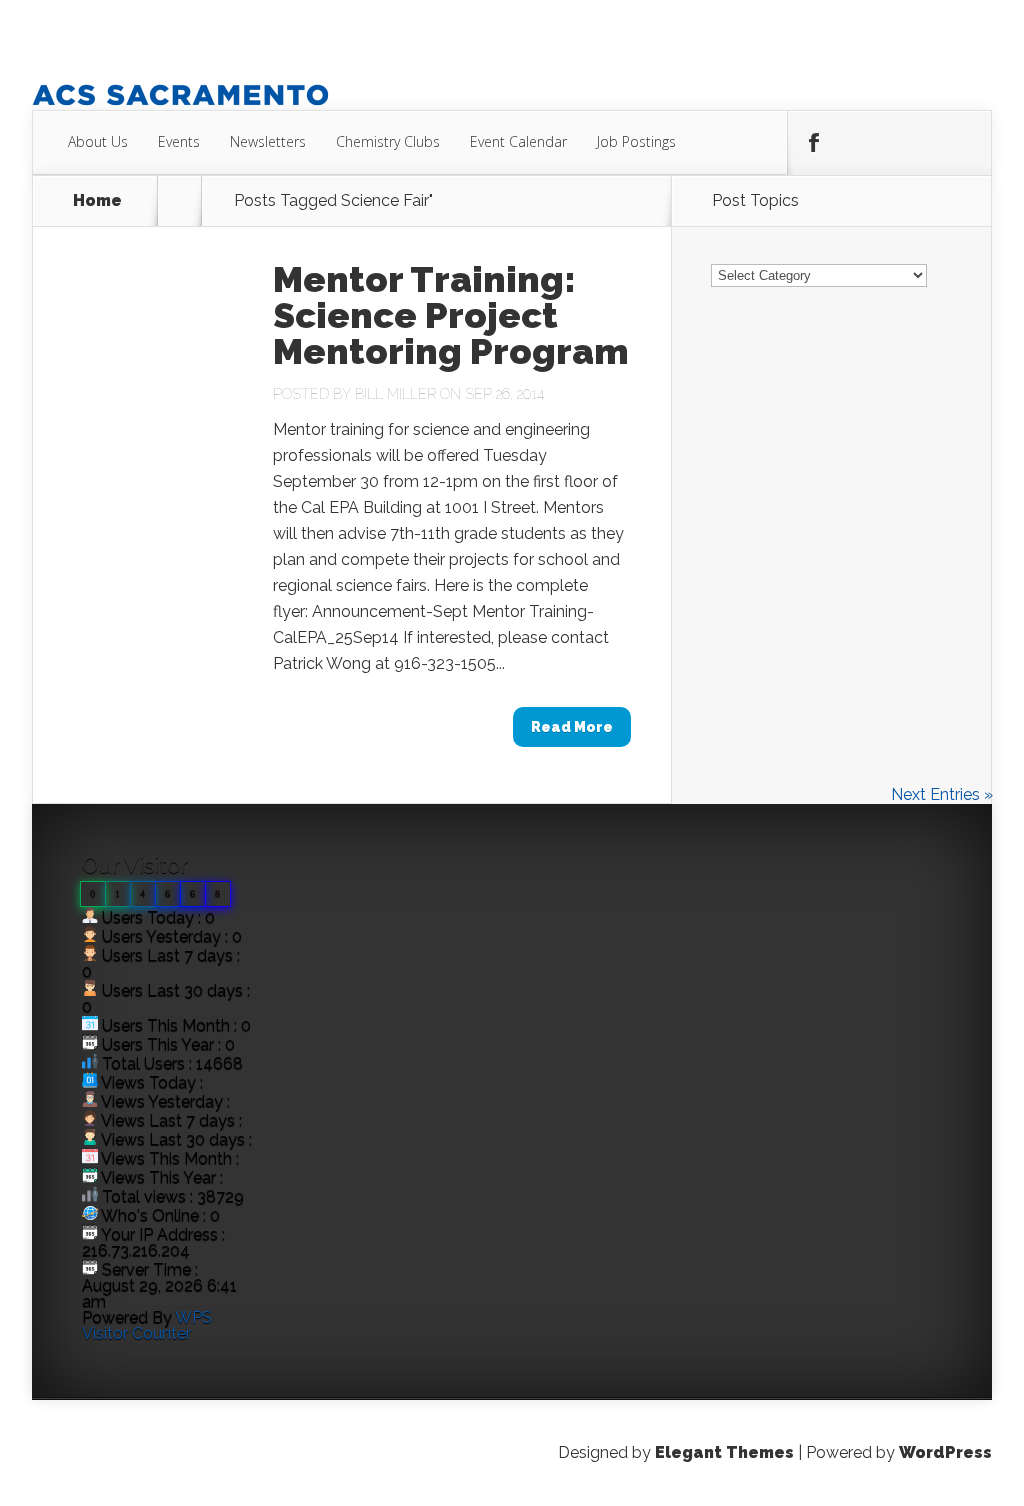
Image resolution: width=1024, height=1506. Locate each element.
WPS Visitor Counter (147, 1325)
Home (97, 201)
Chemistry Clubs (388, 141)
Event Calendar (518, 141)
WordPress (945, 1452)
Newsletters (268, 141)
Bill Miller (395, 394)
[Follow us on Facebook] (813, 143)
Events (179, 141)
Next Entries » (942, 794)
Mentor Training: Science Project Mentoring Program (451, 315)
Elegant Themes (724, 1452)
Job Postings (636, 141)
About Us (98, 141)
